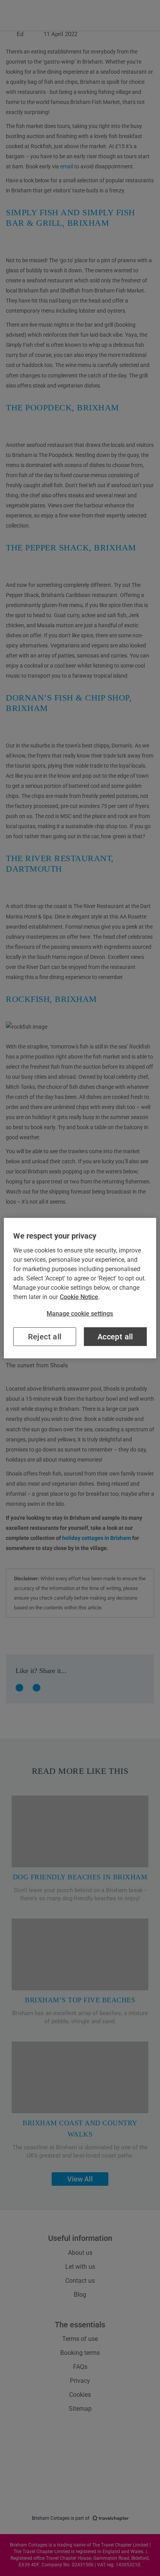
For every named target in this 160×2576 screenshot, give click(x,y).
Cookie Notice (79, 1297)
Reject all (45, 1337)
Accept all (115, 1337)
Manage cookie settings (80, 1313)
